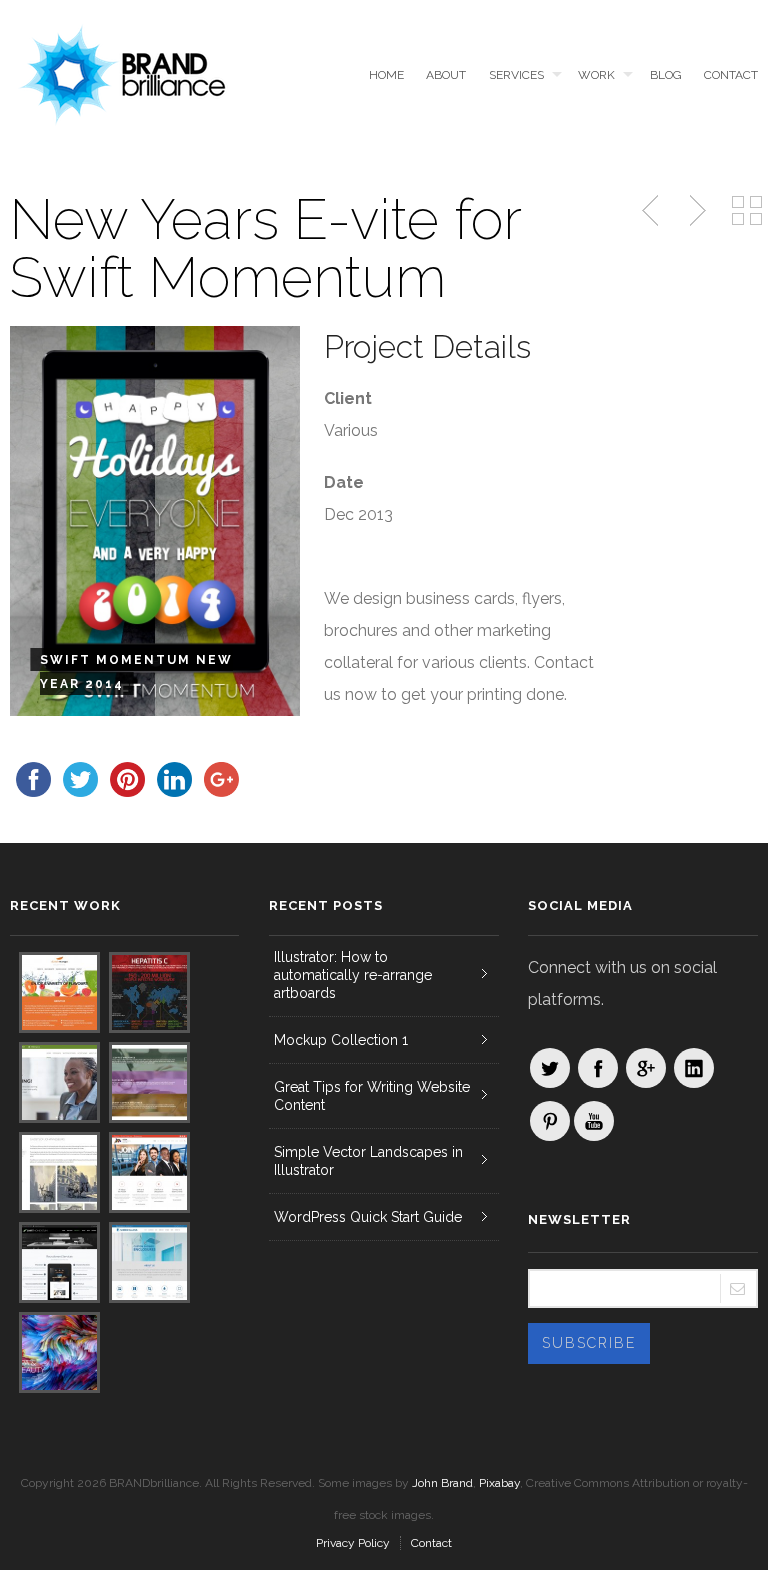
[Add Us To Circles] (646, 1068)
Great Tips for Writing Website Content (372, 1096)
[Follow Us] (550, 1068)
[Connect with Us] (694, 1068)
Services (516, 75)
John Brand (442, 1483)
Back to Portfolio (747, 211)
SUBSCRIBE (589, 1343)
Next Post (695, 211)
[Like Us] (598, 1068)
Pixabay (499, 1483)
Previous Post (652, 211)
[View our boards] (550, 1121)
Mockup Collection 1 (341, 1040)
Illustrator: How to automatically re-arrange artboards (353, 975)
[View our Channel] (594, 1121)
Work (596, 75)
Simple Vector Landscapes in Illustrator (368, 1161)
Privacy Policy (353, 1543)
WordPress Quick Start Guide (368, 1217)
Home (386, 75)
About (446, 75)
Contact (731, 75)
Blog (665, 75)
